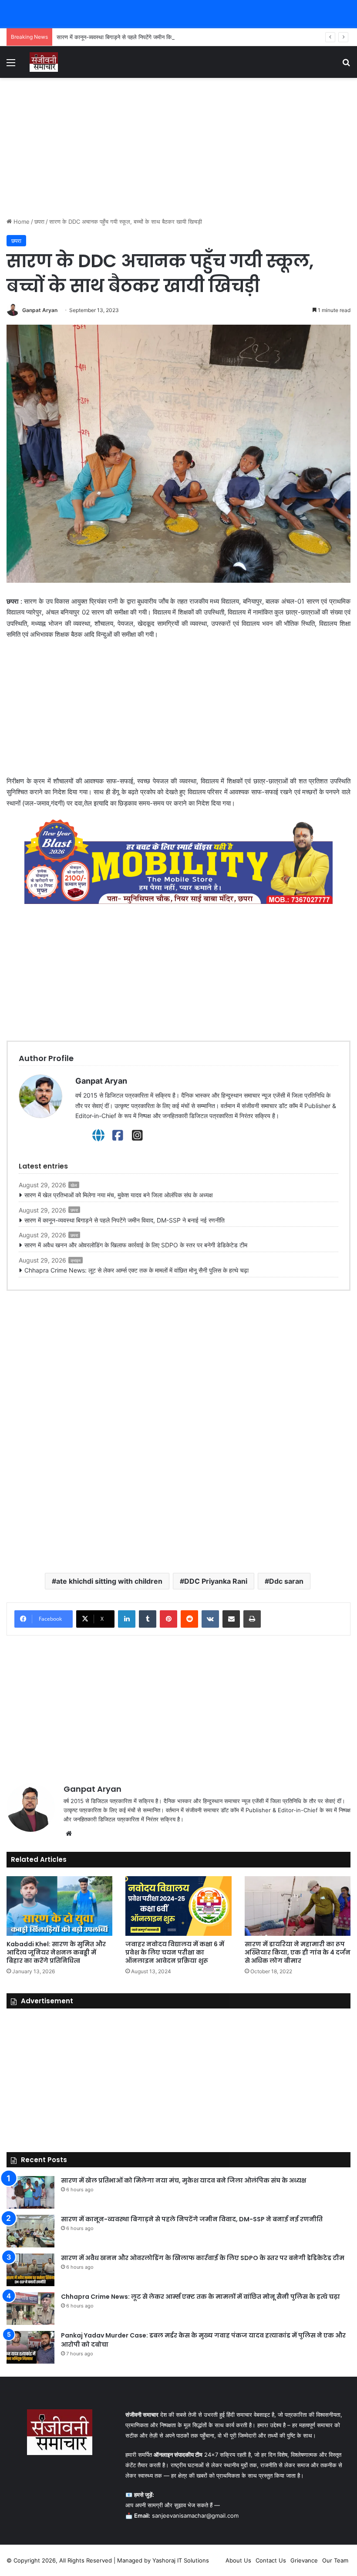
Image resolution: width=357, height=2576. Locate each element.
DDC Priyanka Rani (216, 1581)
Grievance (304, 2560)
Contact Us (271, 2560)
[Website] (98, 1135)
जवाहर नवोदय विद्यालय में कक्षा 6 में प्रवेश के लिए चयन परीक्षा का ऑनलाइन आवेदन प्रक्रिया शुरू (175, 1952)
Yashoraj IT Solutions (181, 2560)
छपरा (39, 222)
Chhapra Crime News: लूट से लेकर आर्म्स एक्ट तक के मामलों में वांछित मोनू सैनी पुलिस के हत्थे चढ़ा (136, 1270)
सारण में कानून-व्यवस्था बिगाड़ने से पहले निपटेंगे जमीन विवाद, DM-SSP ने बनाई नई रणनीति (150, 37)
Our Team (335, 2560)
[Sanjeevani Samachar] (44, 62)
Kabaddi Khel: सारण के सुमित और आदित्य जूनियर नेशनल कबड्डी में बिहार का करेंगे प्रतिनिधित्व (56, 1952)
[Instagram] (137, 1135)
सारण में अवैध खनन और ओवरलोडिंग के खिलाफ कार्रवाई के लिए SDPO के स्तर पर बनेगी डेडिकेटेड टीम (136, 1245)
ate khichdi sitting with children (109, 1581)
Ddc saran (286, 1581)
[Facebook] (118, 1135)
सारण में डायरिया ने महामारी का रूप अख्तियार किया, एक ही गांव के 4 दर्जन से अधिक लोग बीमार (298, 1952)
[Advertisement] (178, 148)
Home (21, 222)
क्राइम (76, 1260)
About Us (238, 2560)
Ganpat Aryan (40, 310)
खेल (74, 1185)
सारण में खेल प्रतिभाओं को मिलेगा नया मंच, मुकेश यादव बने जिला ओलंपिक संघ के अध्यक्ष (119, 1195)
